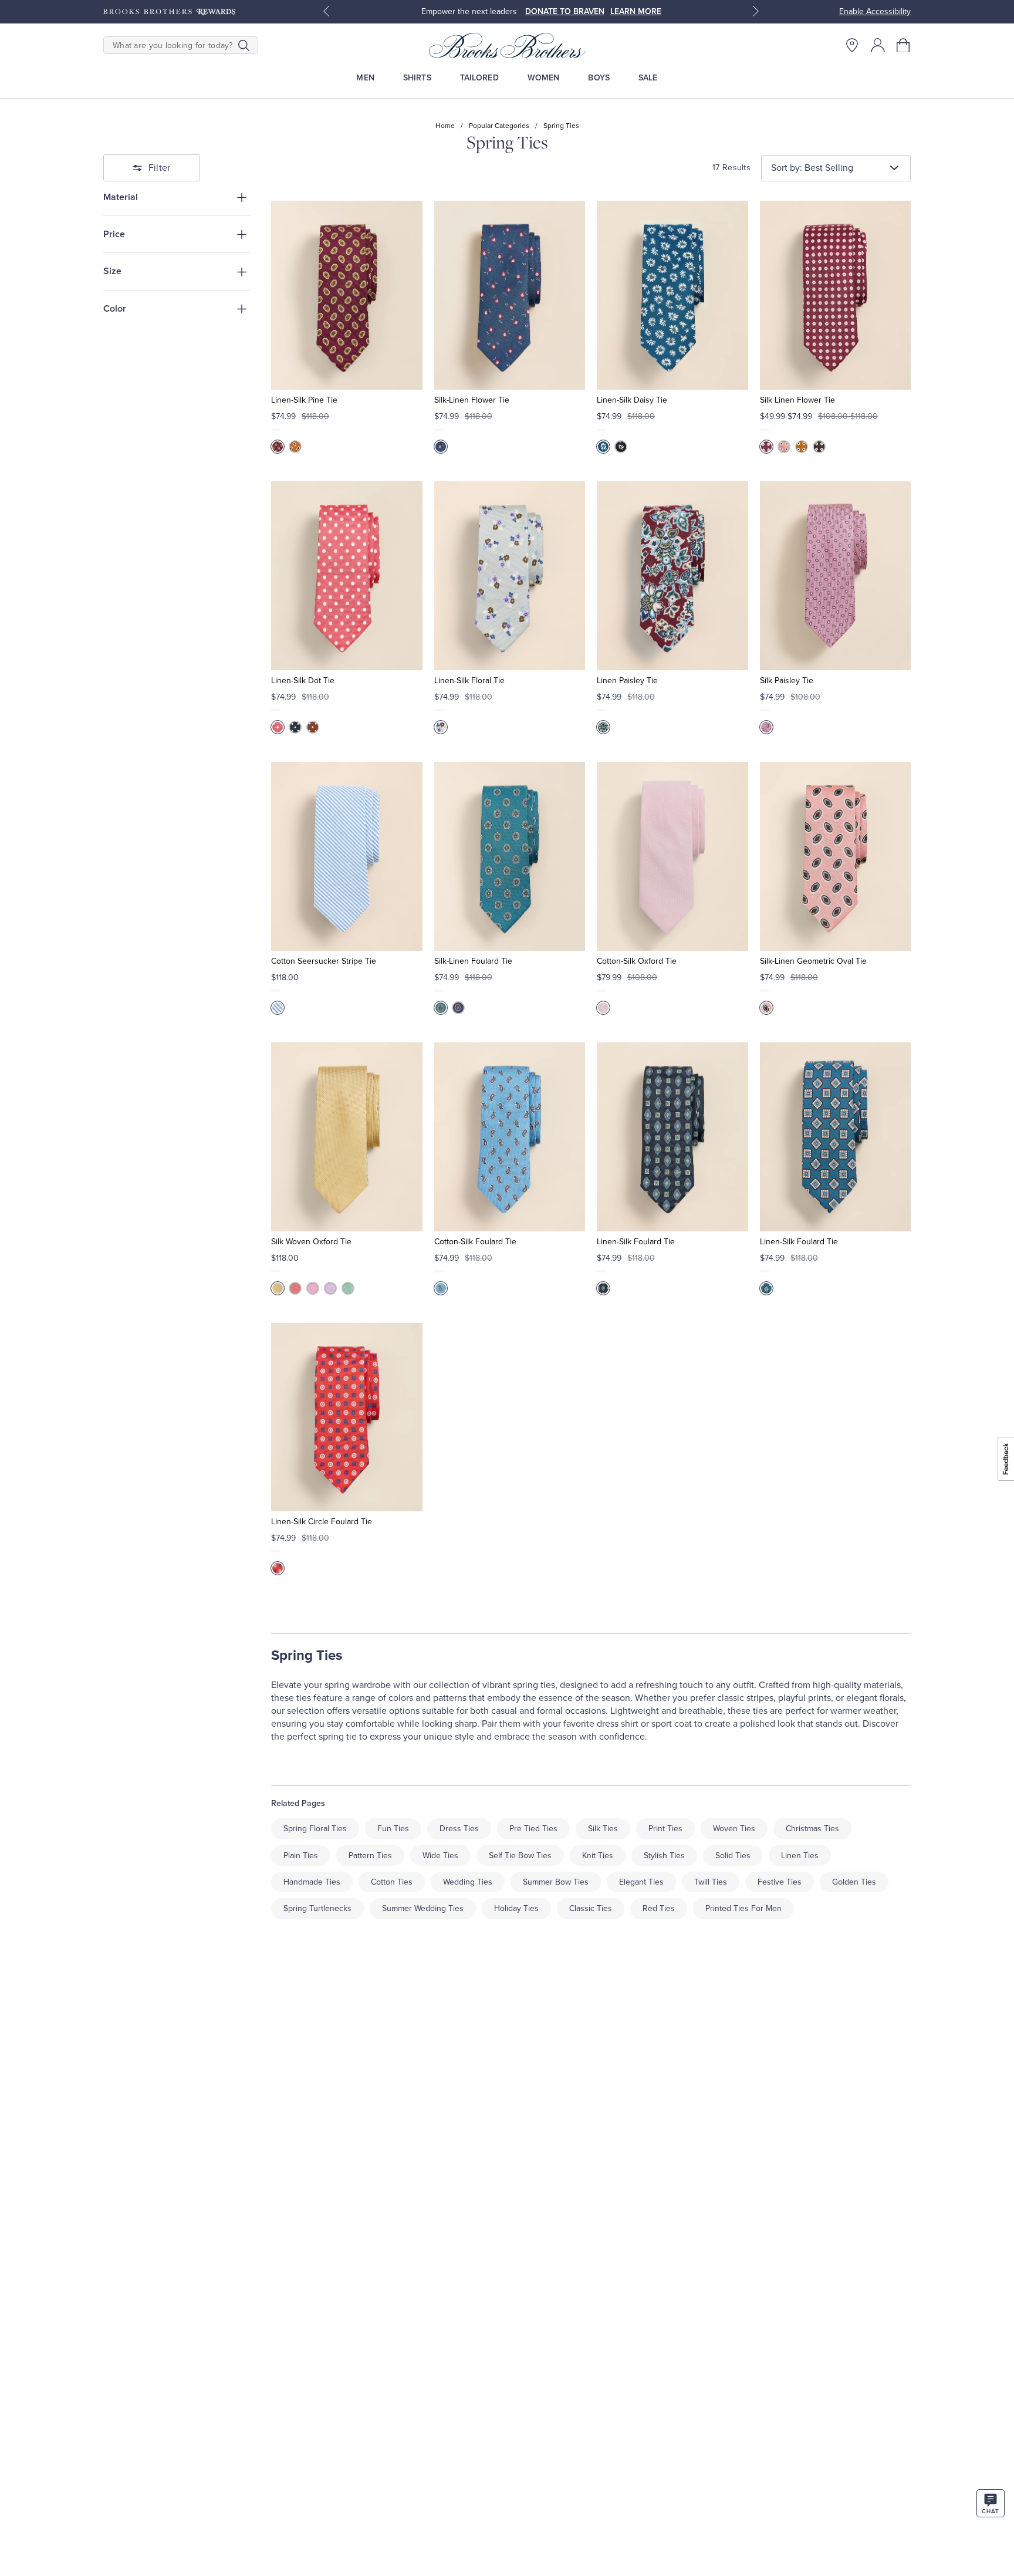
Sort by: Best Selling (812, 168)
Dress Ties (459, 1829)
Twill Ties (711, 1882)
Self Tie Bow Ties (520, 1856)
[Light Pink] (784, 447)
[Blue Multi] (441, 1288)
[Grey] (766, 1288)
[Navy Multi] (458, 1008)
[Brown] (819, 447)
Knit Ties (598, 1856)
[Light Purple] (330, 1288)
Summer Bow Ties (556, 1882)
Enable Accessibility (875, 11)
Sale (648, 78)
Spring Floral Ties (315, 1829)
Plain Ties (301, 1856)
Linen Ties (800, 1856)
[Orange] (802, 447)
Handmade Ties (312, 1882)
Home (445, 126)
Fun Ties (393, 1829)
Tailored (479, 78)
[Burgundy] (603, 727)
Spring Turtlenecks (317, 1908)
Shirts (417, 78)
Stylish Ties (664, 1856)
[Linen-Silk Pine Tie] (347, 295)
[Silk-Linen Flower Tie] (510, 295)
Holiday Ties (516, 1908)
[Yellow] (278, 1288)
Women (544, 78)
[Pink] (278, 727)
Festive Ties (780, 1882)
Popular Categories (499, 126)
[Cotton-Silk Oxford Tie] (672, 856)
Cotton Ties (392, 1882)
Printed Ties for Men (743, 1908)
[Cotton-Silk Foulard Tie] (510, 1137)
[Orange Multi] (295, 447)
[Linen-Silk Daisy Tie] (672, 295)
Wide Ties (440, 1856)
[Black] (621, 447)
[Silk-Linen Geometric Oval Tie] (835, 856)
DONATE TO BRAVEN (565, 11)
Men (365, 78)
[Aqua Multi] (441, 1008)
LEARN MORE (636, 11)
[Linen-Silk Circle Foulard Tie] (347, 1417)
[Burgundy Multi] (278, 447)
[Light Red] (295, 1288)
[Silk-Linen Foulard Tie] (510, 856)
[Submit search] (244, 45)
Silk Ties (603, 1829)
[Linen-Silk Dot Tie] (347, 576)
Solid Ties (733, 1856)
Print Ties (665, 1829)
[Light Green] (348, 1288)
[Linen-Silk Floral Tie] (510, 576)
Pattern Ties (370, 1856)
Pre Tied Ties (533, 1829)
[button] (904, 45)
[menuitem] (365, 78)
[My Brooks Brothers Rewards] (169, 12)
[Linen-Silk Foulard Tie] (672, 1137)
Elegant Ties (641, 1882)
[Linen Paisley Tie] (672, 576)
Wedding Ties (468, 1882)
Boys (599, 78)
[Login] (878, 45)
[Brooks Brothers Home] (507, 45)
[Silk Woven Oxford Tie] (347, 1137)
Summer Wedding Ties (423, 1908)
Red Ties (659, 1908)
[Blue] (441, 447)
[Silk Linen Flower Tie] (835, 295)
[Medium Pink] (766, 727)
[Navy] (295, 727)
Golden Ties (854, 1882)
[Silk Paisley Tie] (835, 576)
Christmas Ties (812, 1829)
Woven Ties (734, 1829)
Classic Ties (591, 1908)
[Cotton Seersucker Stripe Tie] (347, 856)
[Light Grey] (441, 727)
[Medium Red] (766, 447)
